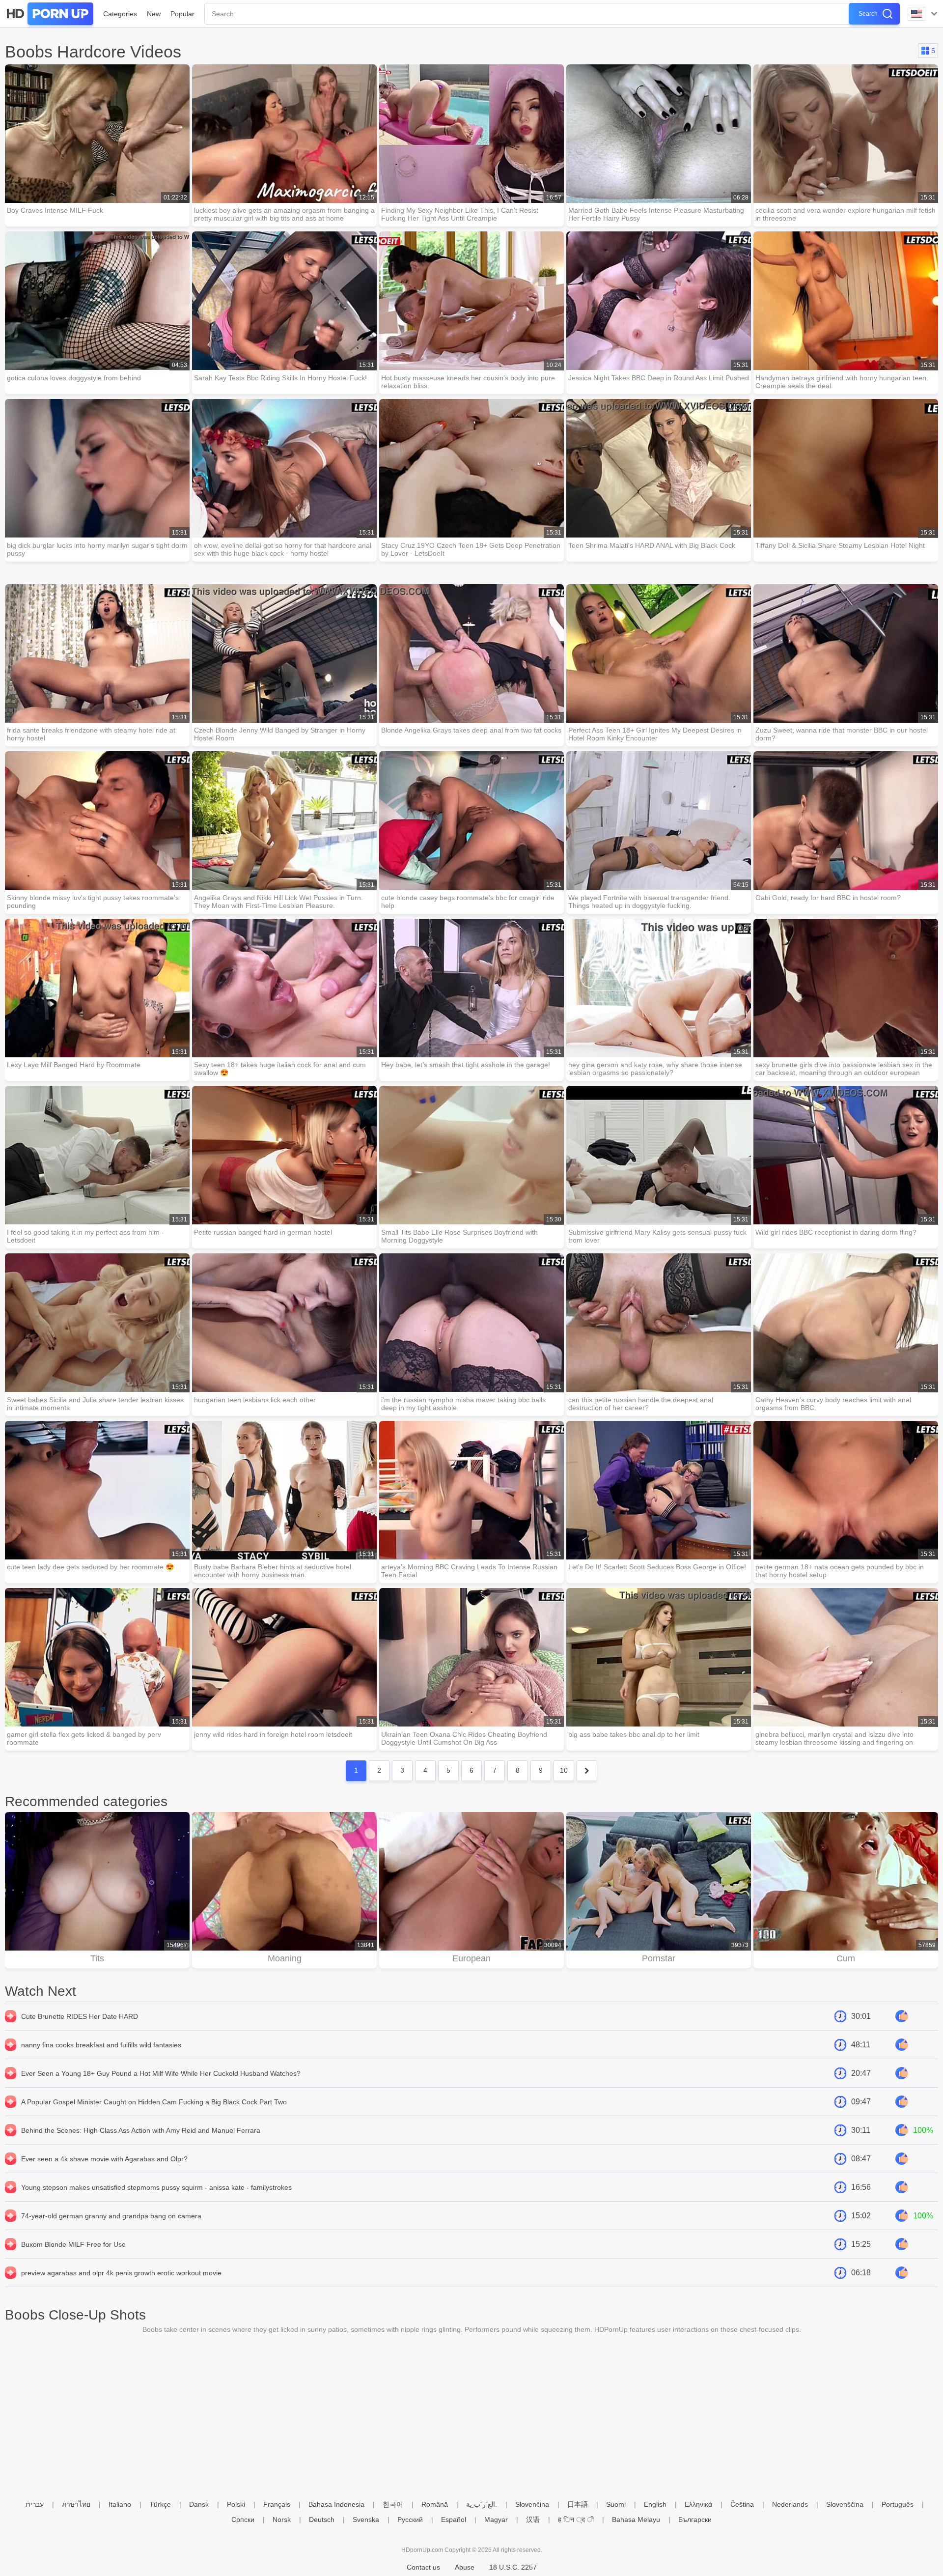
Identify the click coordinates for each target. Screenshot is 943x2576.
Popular (182, 14)
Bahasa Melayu (636, 2519)
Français (277, 2504)
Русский (410, 2519)
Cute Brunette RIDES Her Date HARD (80, 2016)
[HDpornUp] (49, 14)
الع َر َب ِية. (482, 2504)
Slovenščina (845, 2504)
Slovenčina (532, 2504)
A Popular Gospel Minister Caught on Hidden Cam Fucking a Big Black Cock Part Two (154, 2102)
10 (564, 1770)
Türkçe (160, 2504)
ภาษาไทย (76, 2504)
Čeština (742, 2504)
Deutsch (322, 2519)
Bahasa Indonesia (336, 2504)
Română (435, 2504)
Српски (243, 2519)
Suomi (616, 2504)
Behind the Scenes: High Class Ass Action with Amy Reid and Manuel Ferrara (141, 2130)
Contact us (423, 2567)
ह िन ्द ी (576, 2519)
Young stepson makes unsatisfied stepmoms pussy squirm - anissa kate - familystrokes (156, 2187)
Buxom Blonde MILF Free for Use (73, 2244)
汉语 (533, 2519)
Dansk (199, 2504)
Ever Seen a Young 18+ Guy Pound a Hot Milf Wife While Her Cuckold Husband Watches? (161, 2073)
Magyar (496, 2519)
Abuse (465, 2567)
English (655, 2504)
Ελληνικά (698, 2504)
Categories (120, 14)
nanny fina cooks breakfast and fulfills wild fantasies (101, 2045)
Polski (236, 2504)
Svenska (366, 2519)
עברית (35, 2504)
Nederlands (790, 2504)
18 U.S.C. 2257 (513, 2567)
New (154, 14)
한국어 (393, 2504)
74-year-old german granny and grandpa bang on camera (111, 2216)
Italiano (120, 2504)
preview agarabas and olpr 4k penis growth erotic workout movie (121, 2273)
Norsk (282, 2519)
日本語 (578, 2504)
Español (454, 2519)
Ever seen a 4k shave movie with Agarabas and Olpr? (104, 2159)
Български (695, 2519)
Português (898, 2504)
